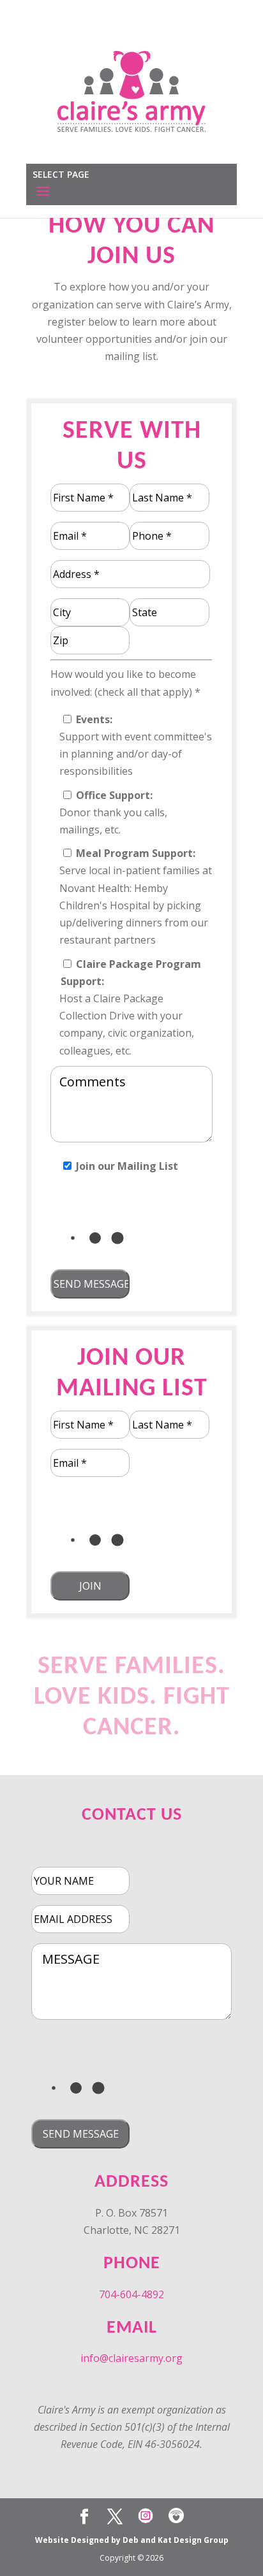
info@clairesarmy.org (131, 2358)
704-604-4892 (131, 2294)
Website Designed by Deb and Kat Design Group (132, 2540)
